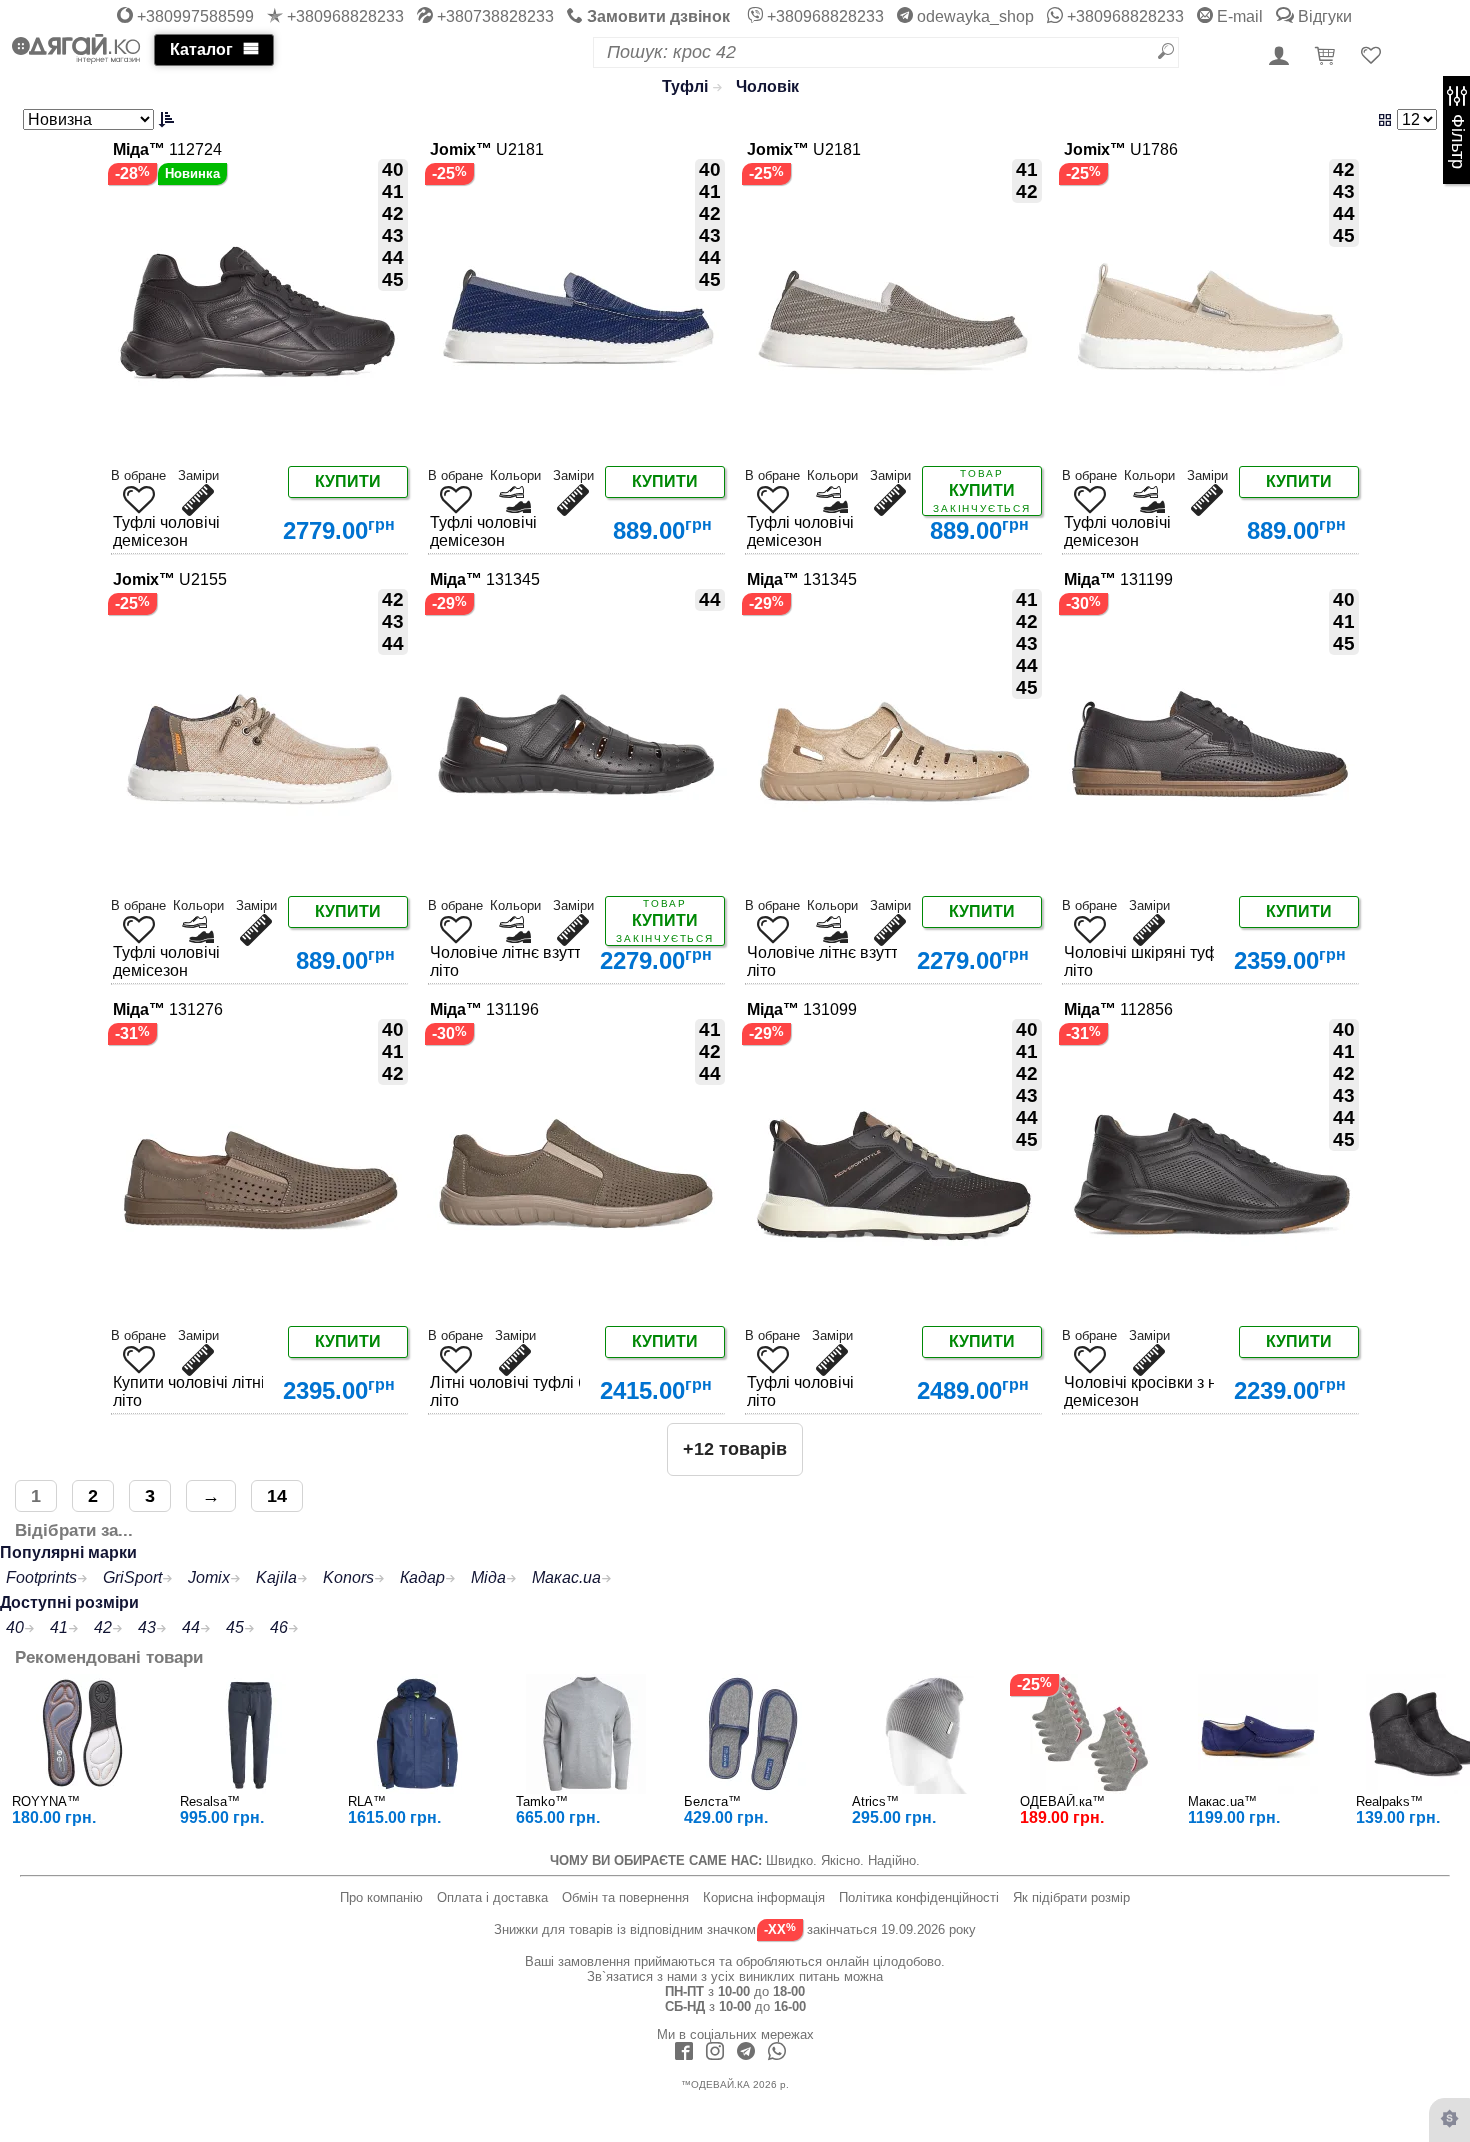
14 (277, 1496)
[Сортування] (101, 119)
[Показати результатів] (1192, 119)
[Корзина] (1328, 57)
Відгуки (1323, 16)
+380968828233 (343, 16)
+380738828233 (493, 16)
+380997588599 (193, 16)
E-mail (1238, 16)
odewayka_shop (973, 16)
